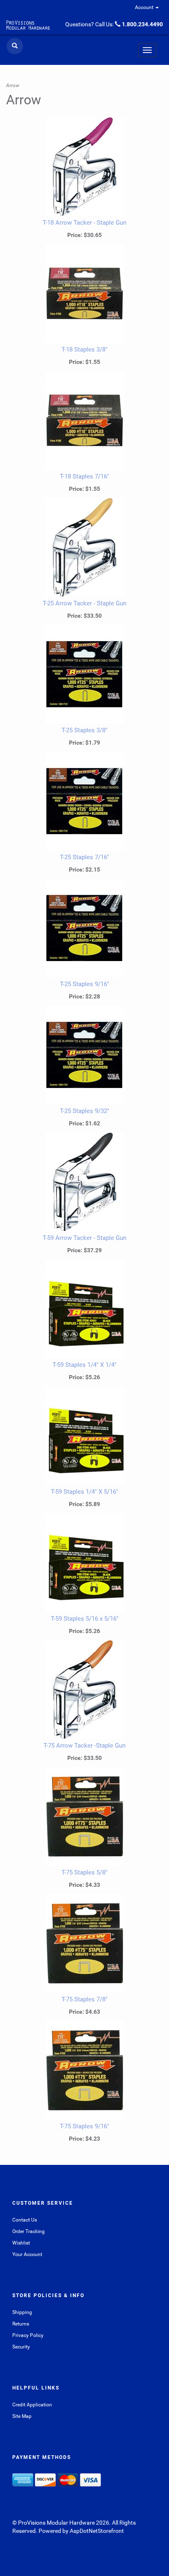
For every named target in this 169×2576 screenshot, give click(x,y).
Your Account (27, 2254)
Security (21, 2347)
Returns (21, 2324)
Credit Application (32, 2405)
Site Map (22, 2416)
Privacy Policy (28, 2335)
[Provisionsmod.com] (28, 25)
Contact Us (25, 2220)
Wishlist (21, 2243)
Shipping (22, 2312)
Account (145, 7)
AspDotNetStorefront (97, 2531)
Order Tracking (29, 2231)
